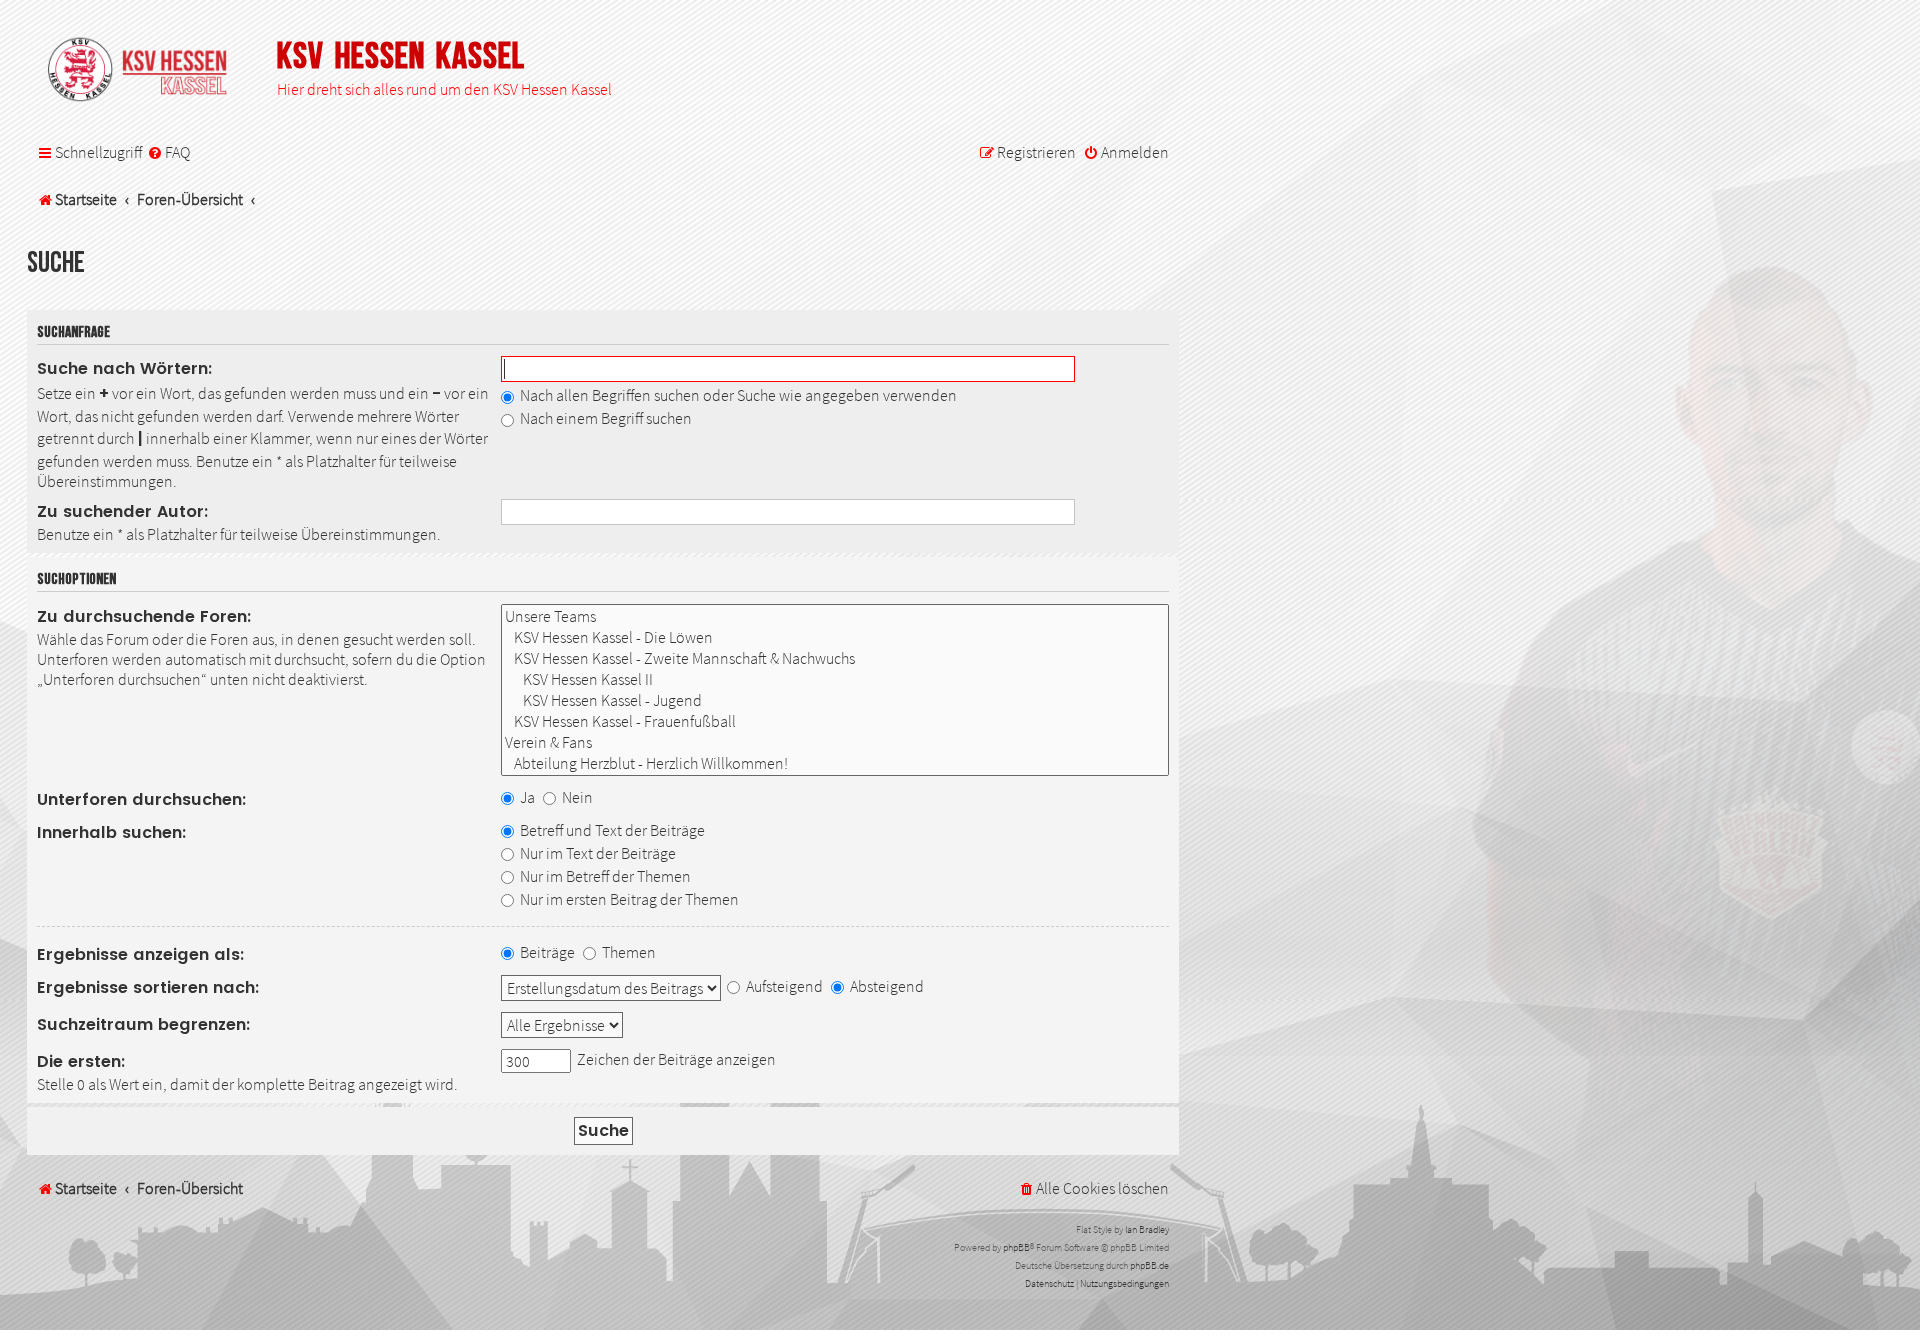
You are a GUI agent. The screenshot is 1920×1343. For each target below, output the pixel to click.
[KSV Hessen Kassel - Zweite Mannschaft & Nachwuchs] (835, 658)
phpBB (1016, 1247)
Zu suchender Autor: (123, 511)
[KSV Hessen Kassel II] (835, 679)
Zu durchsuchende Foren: (144, 616)
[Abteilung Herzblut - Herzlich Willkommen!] (835, 763)
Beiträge (546, 952)
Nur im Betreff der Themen (604, 876)
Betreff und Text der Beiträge (611, 830)
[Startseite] (147, 71)
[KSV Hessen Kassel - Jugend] (835, 700)
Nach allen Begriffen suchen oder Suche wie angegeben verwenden (737, 395)
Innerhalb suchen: (112, 832)
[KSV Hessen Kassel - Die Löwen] (835, 637)
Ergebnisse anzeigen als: (141, 954)
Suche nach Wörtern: (125, 368)
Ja (526, 797)
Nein (576, 797)
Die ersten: (81, 1061)
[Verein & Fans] (835, 742)
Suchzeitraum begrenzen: (144, 1024)
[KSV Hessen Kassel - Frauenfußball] (835, 721)
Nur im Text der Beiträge (596, 853)
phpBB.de (1149, 1265)
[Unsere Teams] (835, 616)
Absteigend (885, 986)
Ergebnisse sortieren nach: (148, 987)
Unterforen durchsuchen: (142, 799)
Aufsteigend (783, 986)
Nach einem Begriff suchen (604, 418)
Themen (627, 952)
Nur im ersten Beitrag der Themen (628, 899)
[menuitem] (168, 153)
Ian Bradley (1147, 1229)
